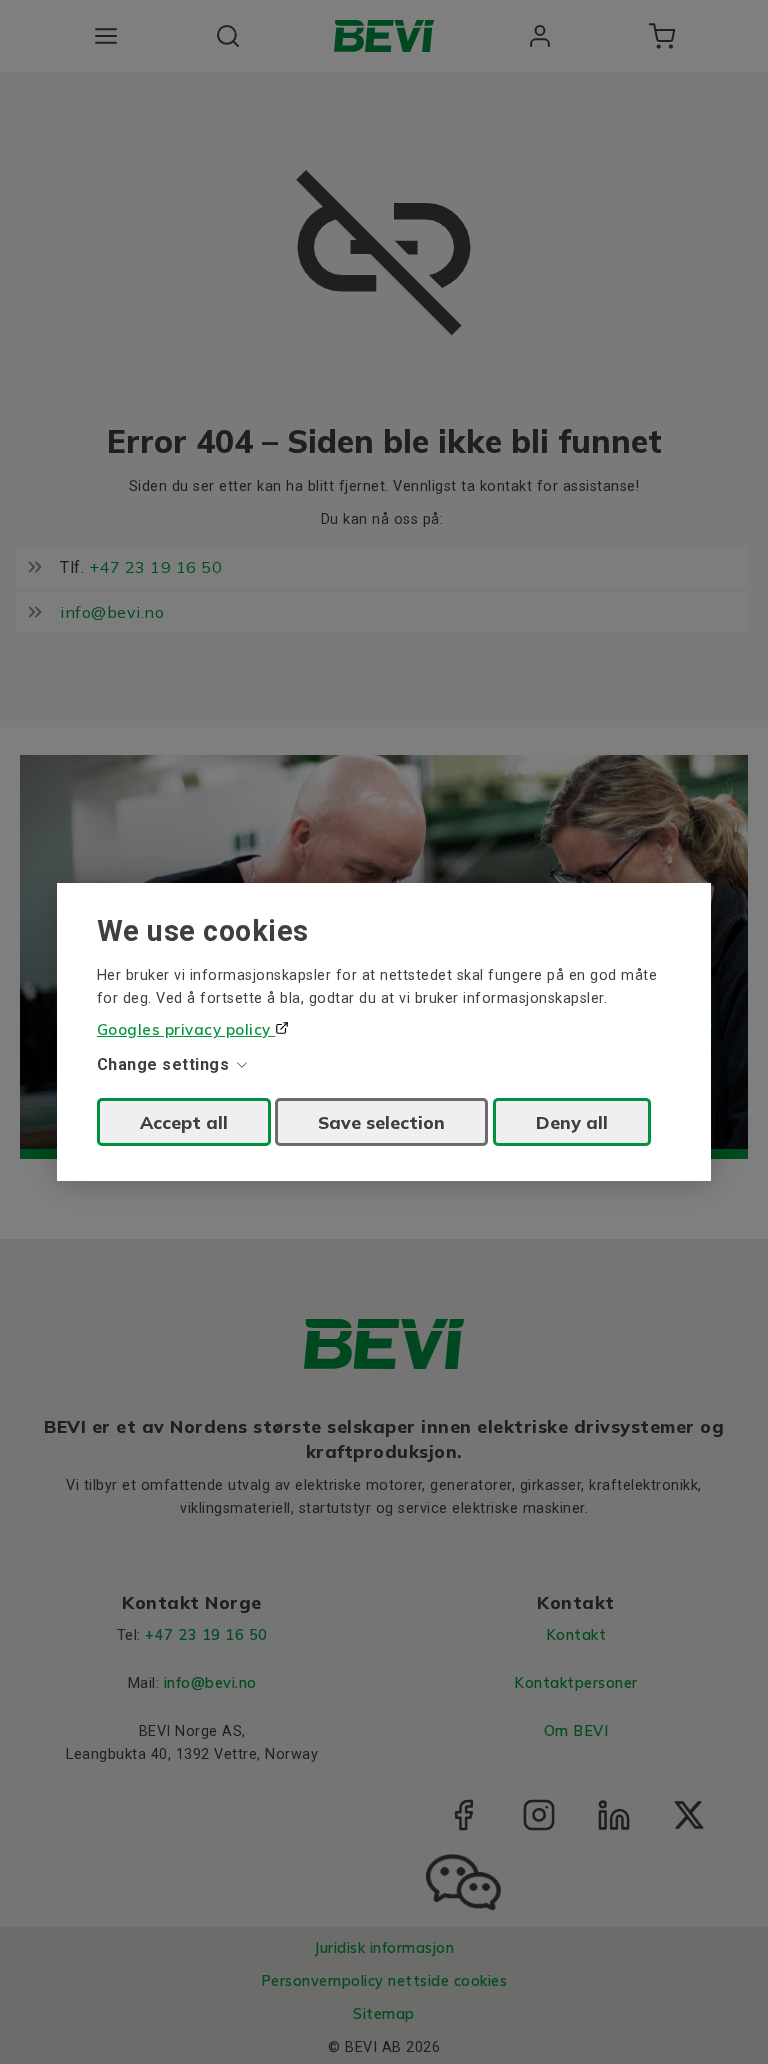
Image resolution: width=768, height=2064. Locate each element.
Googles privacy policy (186, 1029)
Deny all (572, 1122)
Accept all (184, 1122)
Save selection (381, 1122)
